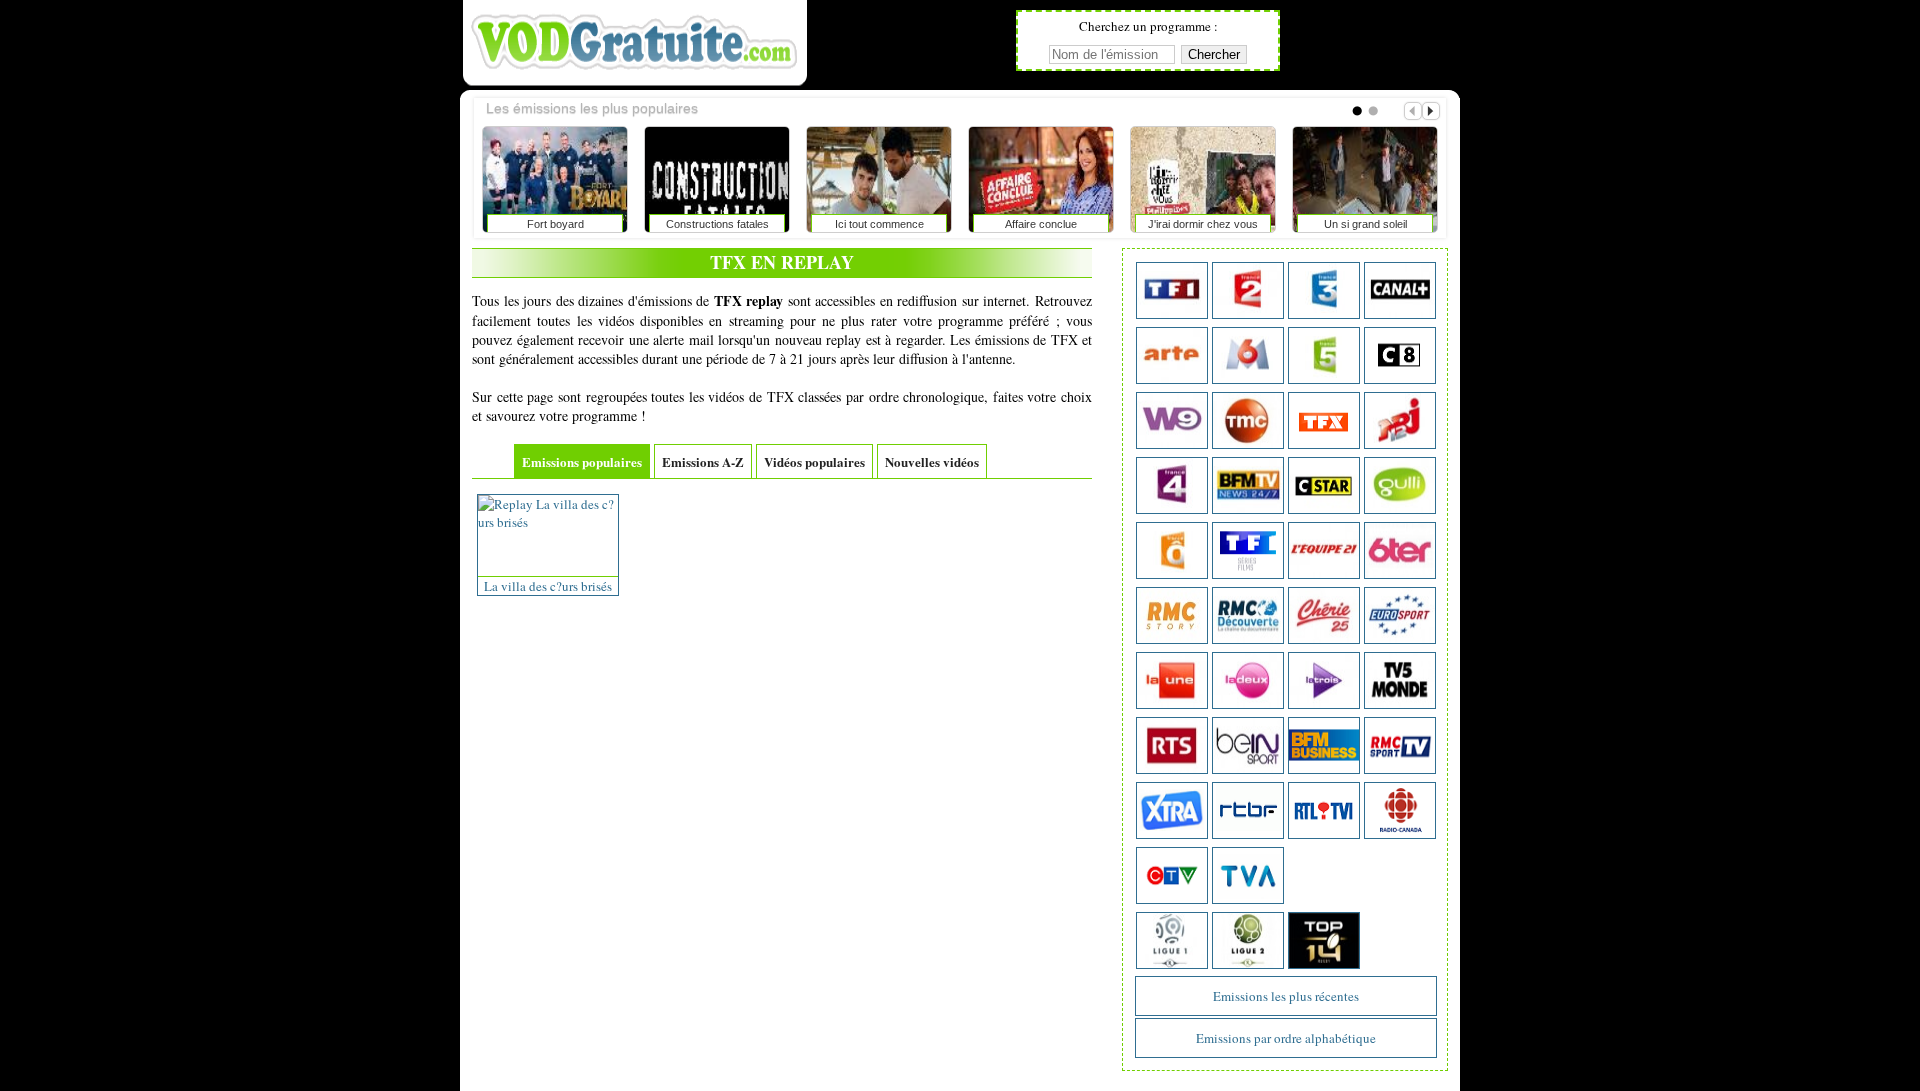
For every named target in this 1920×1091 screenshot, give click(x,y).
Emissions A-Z (703, 461)
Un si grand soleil (967, 224)
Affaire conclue (643, 224)
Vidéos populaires (814, 461)
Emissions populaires (582, 461)
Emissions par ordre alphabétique (1286, 1038)
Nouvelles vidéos (932, 461)
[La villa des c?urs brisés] (548, 522)
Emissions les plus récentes (1286, 996)
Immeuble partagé (1129, 224)
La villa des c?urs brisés (548, 586)
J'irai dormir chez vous (805, 224)
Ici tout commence (481, 224)
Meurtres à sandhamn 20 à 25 (1291, 228)
